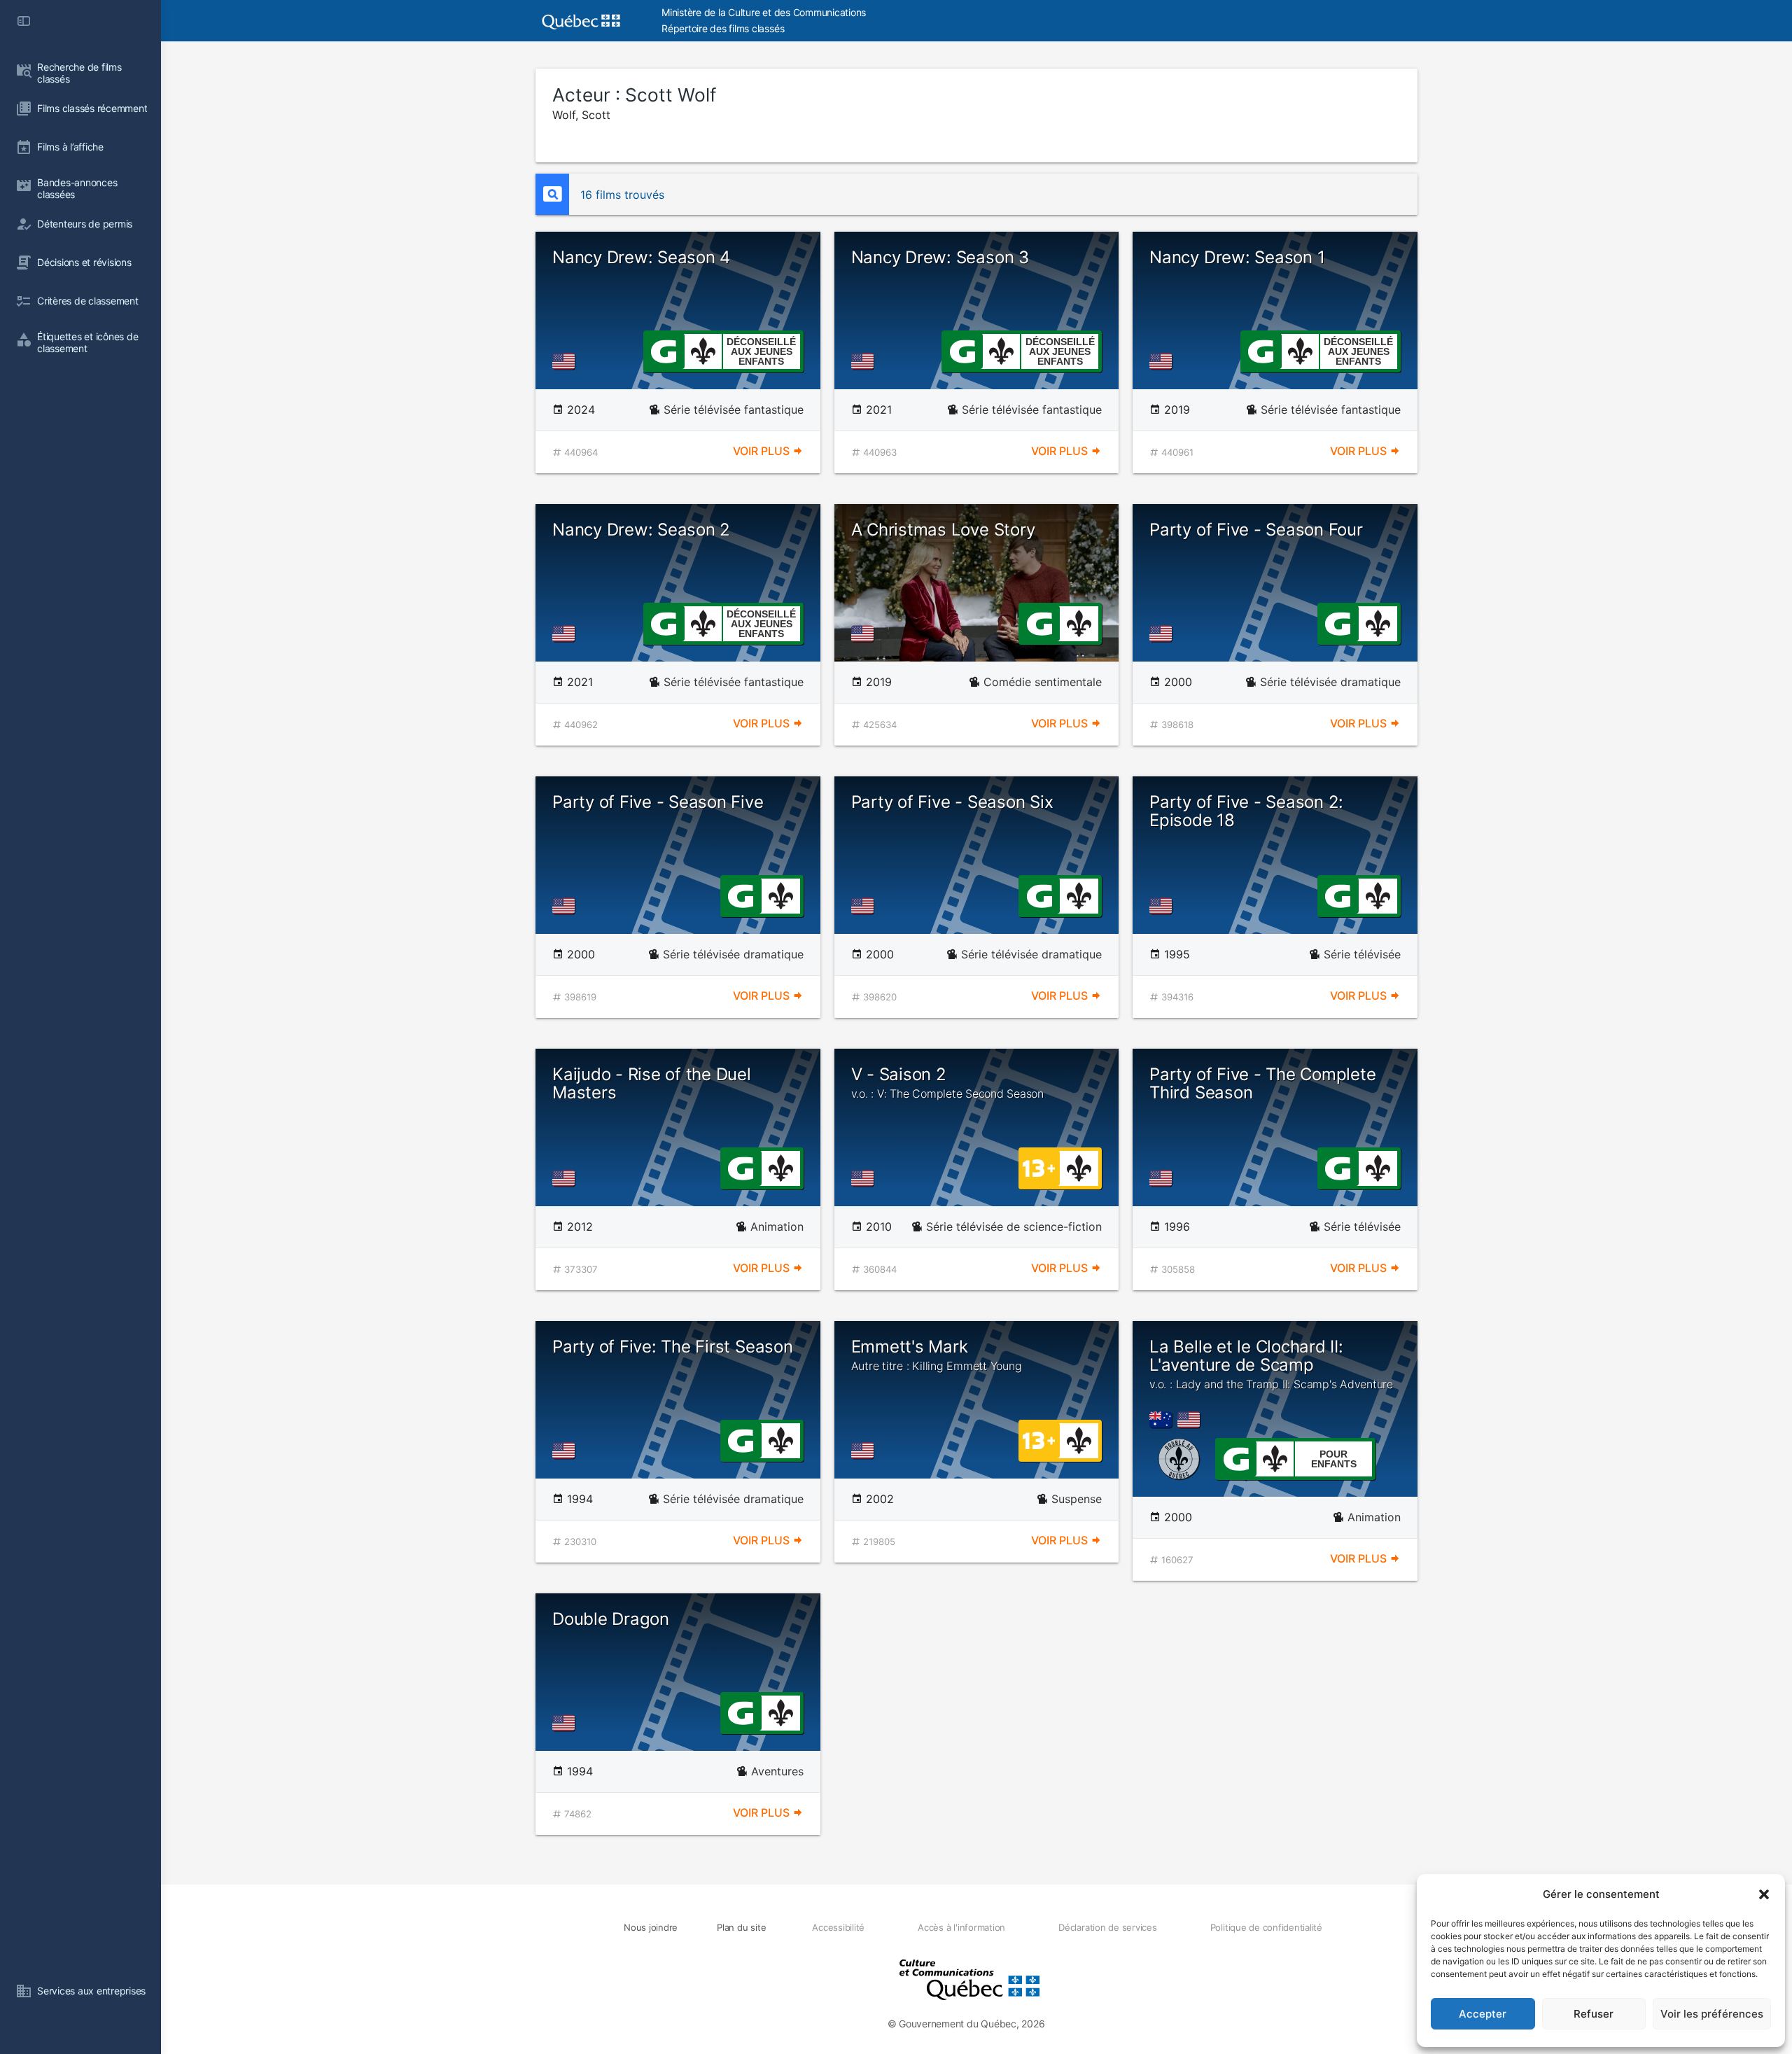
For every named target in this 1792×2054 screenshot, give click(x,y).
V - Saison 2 (947, 1082)
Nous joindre (651, 1927)
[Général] (663, 350)
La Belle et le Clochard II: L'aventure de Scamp (1271, 1364)
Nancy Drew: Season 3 (940, 257)
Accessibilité (838, 1927)
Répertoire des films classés (723, 28)
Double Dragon (611, 1619)
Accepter (1483, 2014)
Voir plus (763, 451)
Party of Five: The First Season (673, 1347)
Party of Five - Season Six (952, 802)
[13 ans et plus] (1039, 1167)
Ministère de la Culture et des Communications (764, 12)
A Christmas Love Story (943, 530)
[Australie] (1163, 1420)
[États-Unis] (566, 361)
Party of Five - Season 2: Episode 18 (1246, 811)
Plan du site (741, 1927)
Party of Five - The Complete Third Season (1262, 1083)
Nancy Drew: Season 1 (1237, 257)
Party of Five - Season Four (1256, 530)
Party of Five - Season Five (658, 802)
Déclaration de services (1107, 1927)
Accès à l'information (961, 1927)
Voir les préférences (1712, 2014)
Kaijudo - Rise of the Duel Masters (652, 1083)
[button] (1764, 1894)
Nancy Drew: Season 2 (641, 530)
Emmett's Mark (937, 1355)
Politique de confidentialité (1266, 1927)
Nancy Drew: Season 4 (641, 257)
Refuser (1594, 2014)
